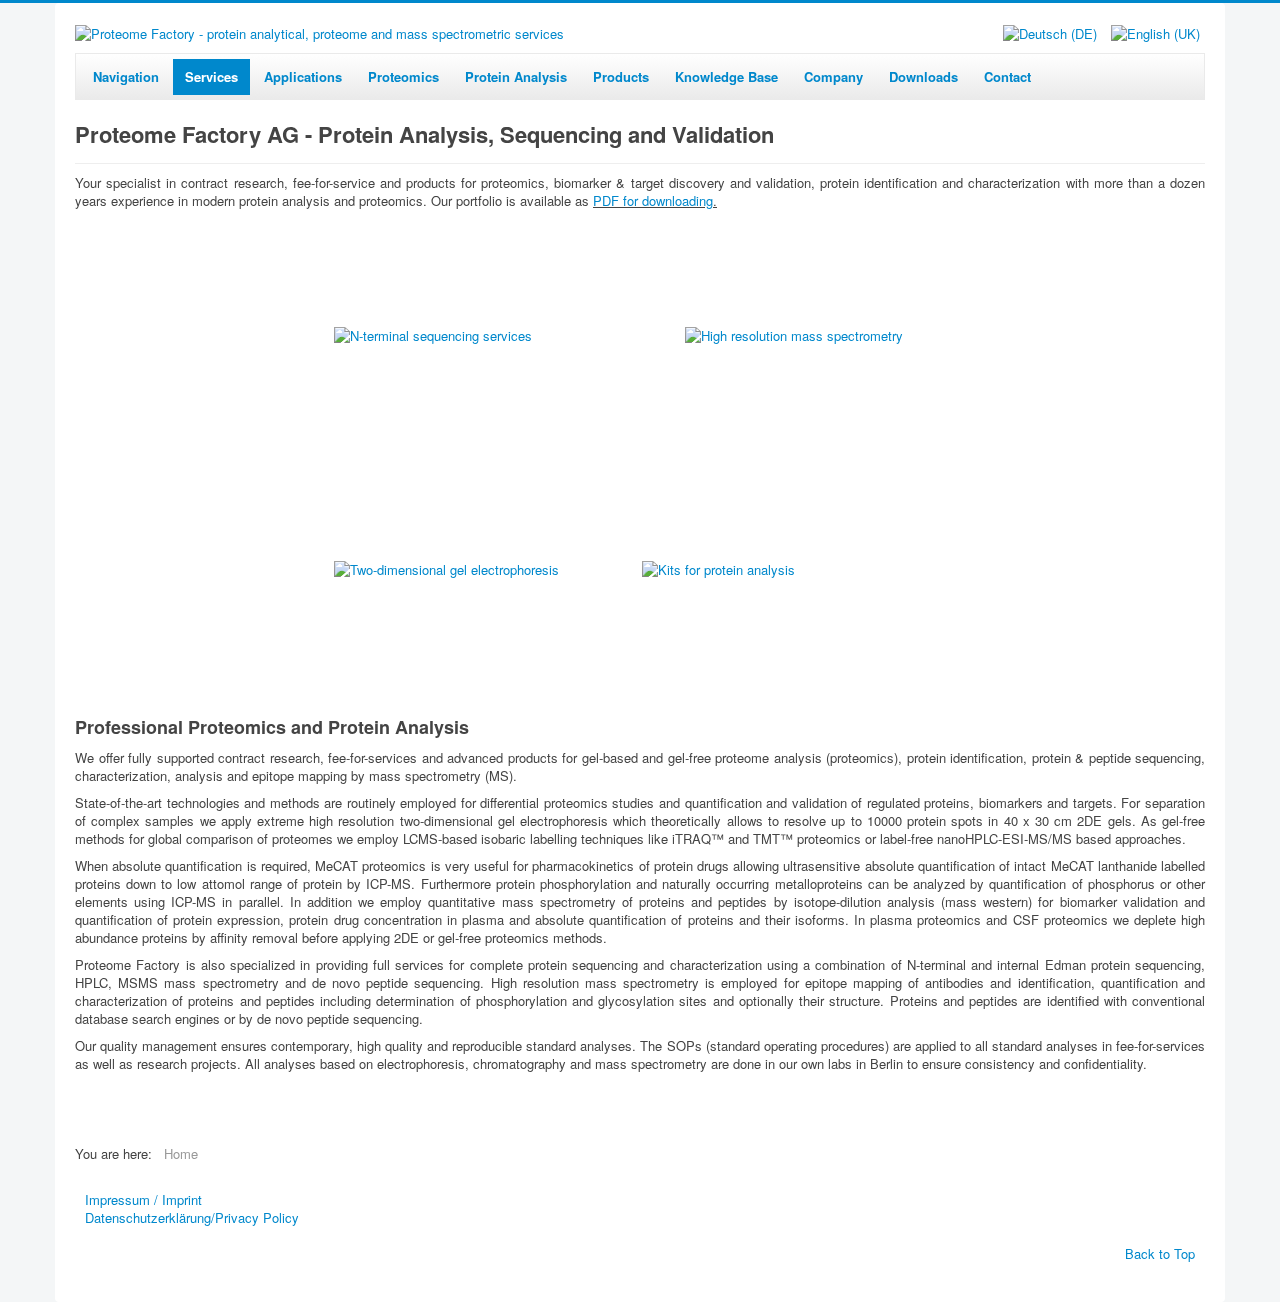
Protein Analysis (516, 76)
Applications (303, 76)
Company (833, 76)
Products (621, 76)
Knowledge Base (726, 76)
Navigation (126, 76)
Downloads (923, 76)
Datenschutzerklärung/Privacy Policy (192, 1218)
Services (211, 76)
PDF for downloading (653, 200)
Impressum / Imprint (143, 1200)
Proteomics (403, 76)
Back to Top (1160, 1253)
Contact (1007, 76)
